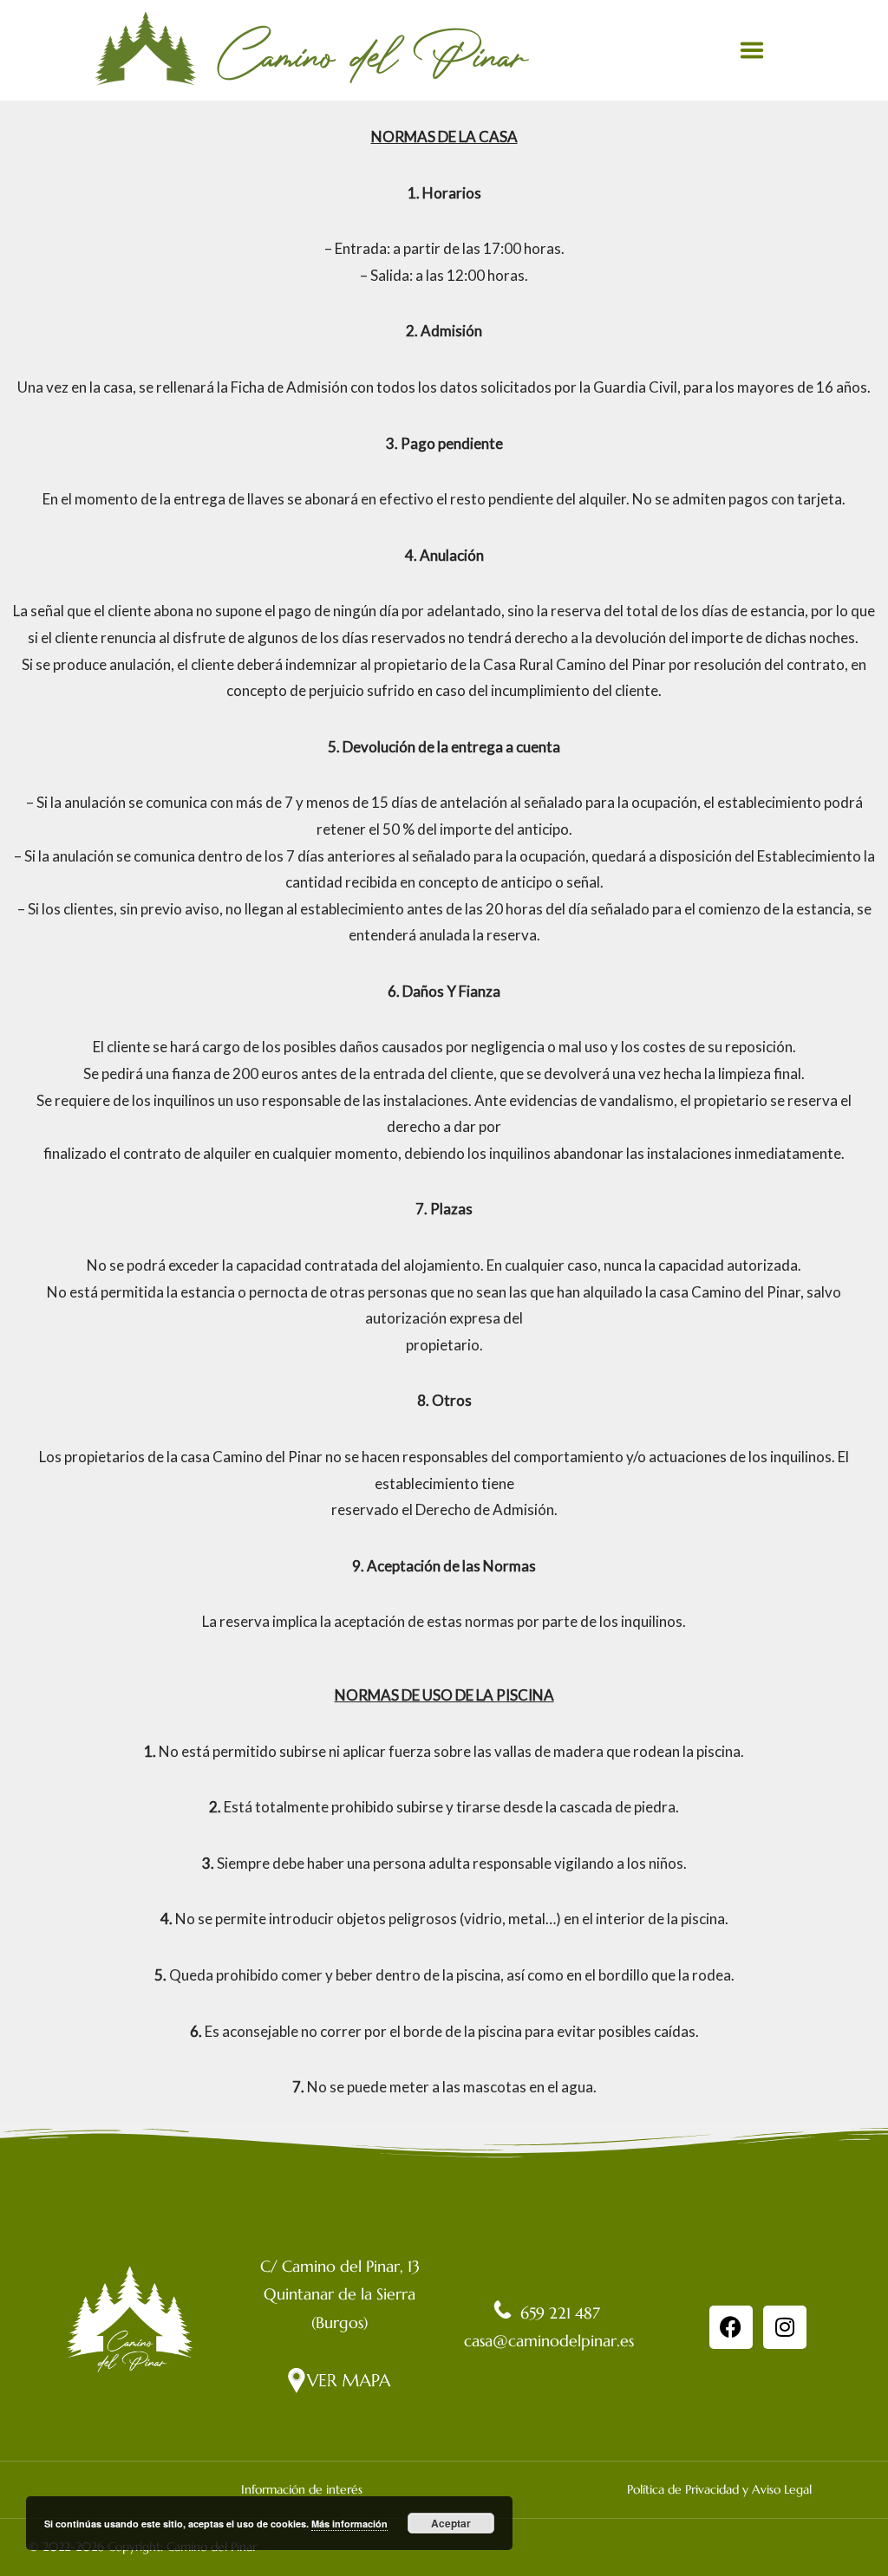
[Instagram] (785, 2327)
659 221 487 (558, 2313)
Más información (349, 2524)
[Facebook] (731, 2327)
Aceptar (451, 2523)
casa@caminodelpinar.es (549, 2341)
